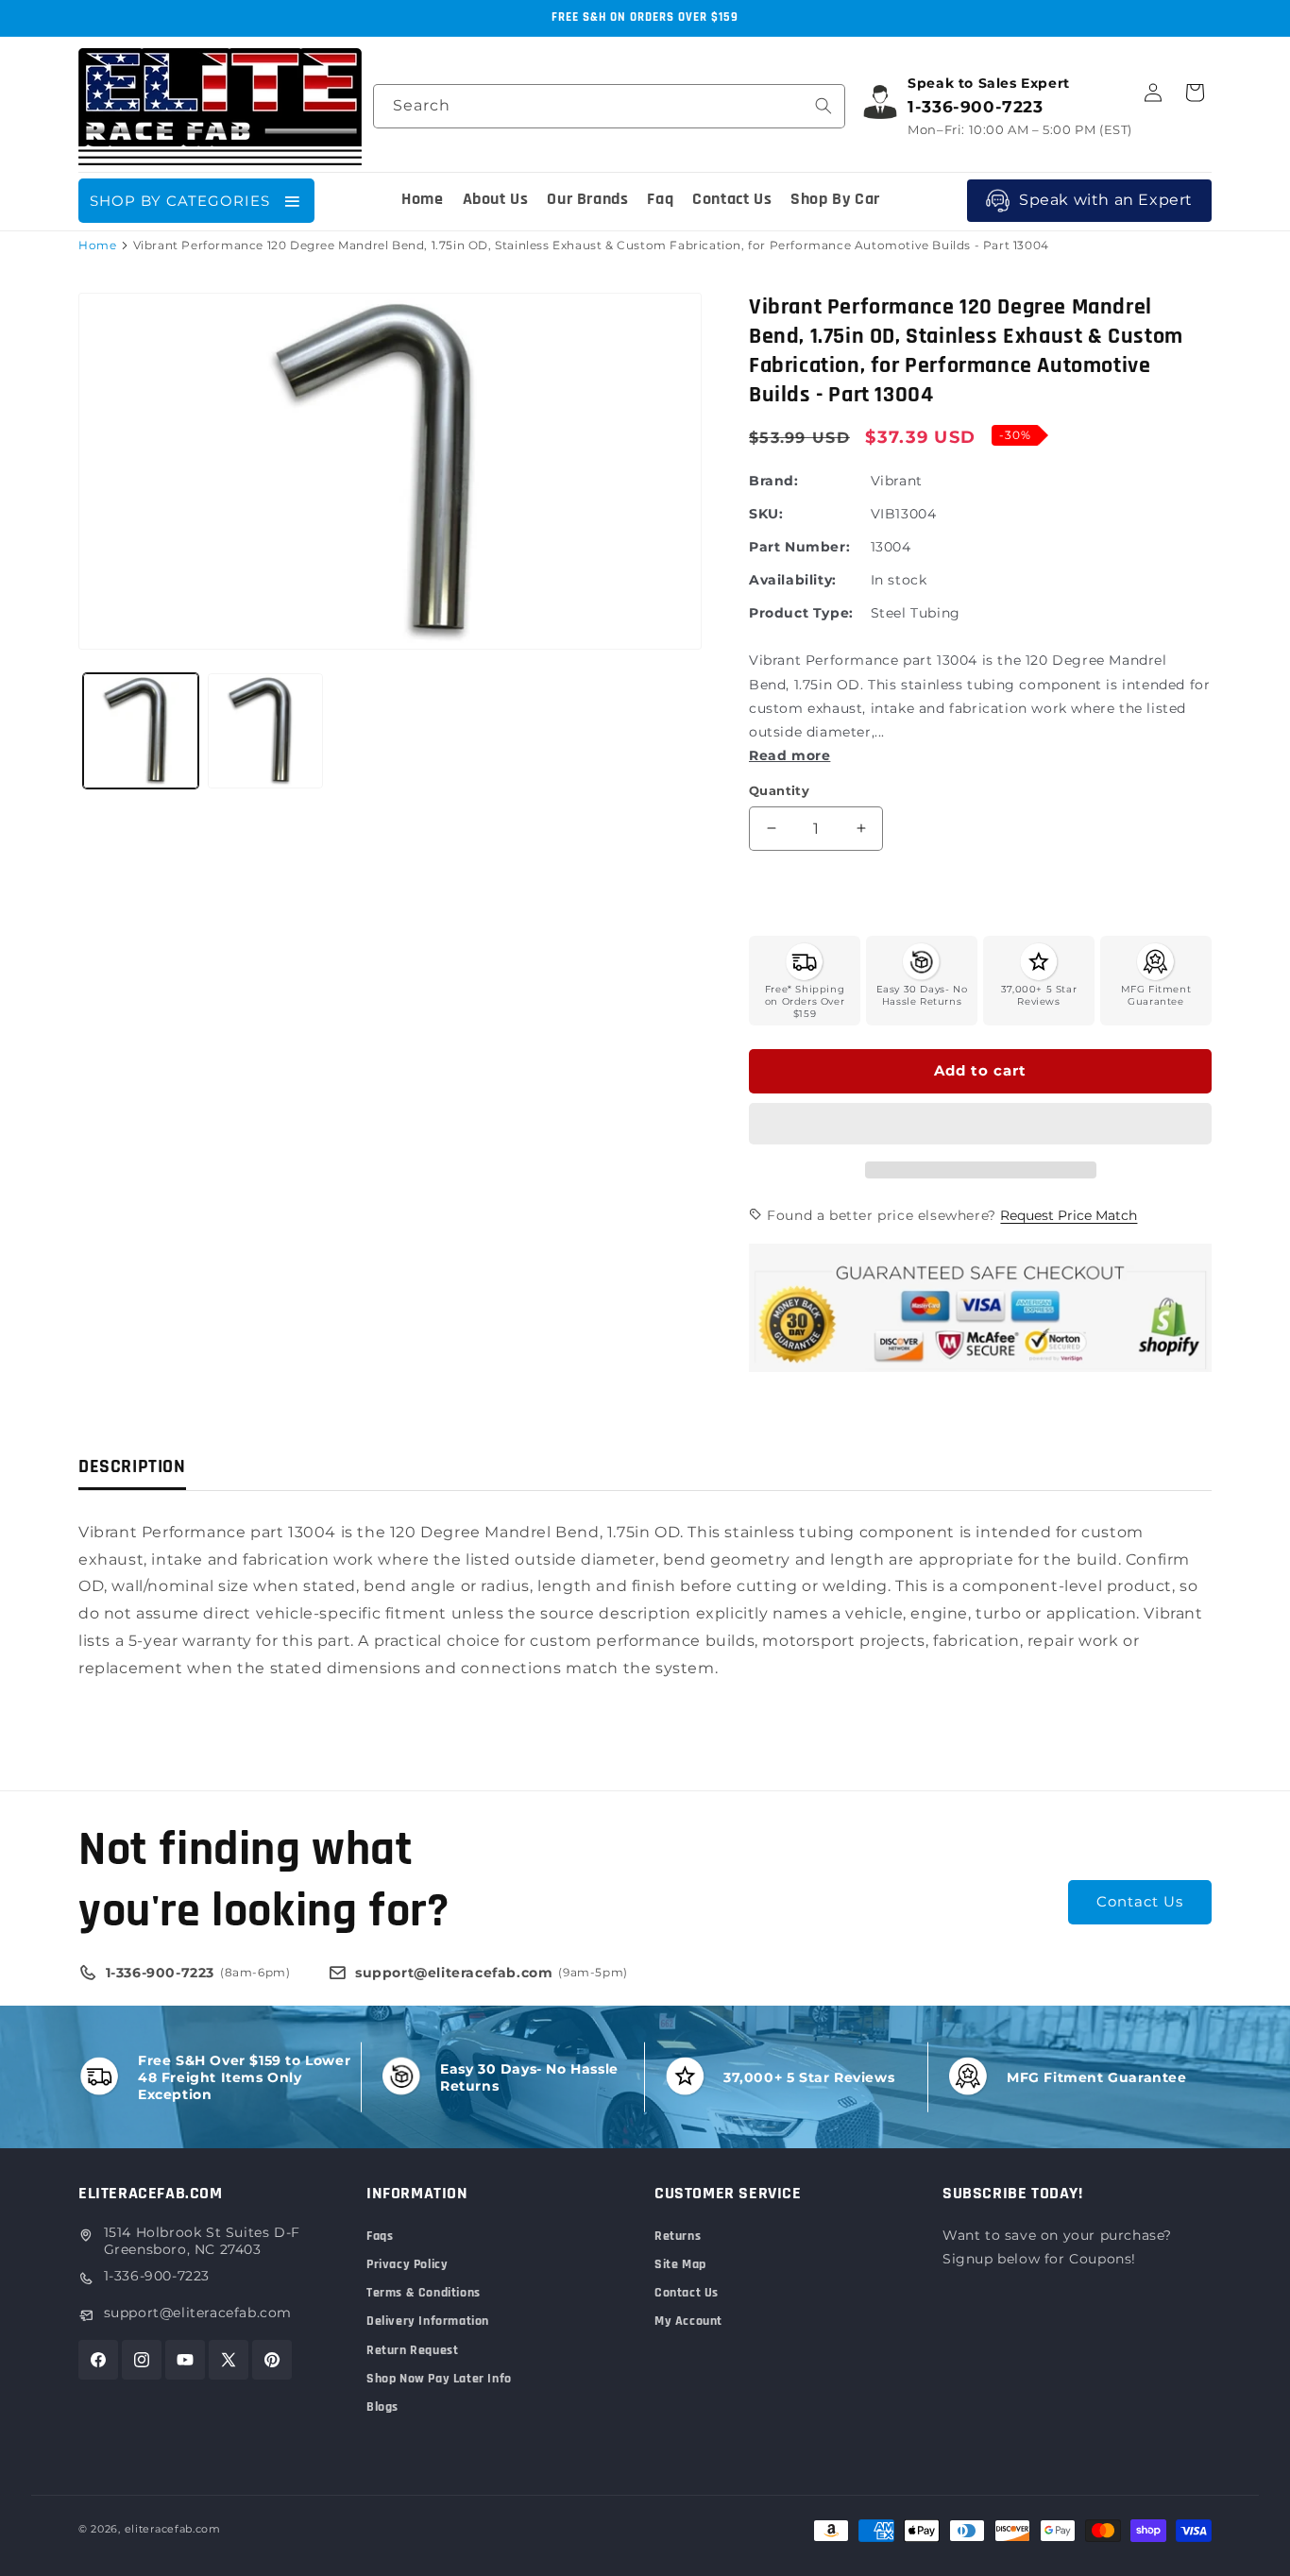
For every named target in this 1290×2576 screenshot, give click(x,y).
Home (97, 245)
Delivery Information (428, 2321)
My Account (688, 2321)
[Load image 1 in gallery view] (141, 731)
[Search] (823, 106)
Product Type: (801, 613)
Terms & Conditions (424, 2293)
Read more (789, 755)
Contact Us (1140, 1901)
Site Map (680, 2264)
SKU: (766, 514)
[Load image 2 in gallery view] (265, 731)
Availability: (793, 580)
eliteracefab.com (173, 2529)
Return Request (412, 2350)
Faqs (380, 2236)
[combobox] (609, 106)
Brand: (774, 481)
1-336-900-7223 (157, 2276)
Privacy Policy (407, 2264)
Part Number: (799, 547)
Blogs (382, 2407)
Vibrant (897, 481)
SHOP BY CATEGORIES (180, 201)
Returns (678, 2236)
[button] (980, 1125)
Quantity (779, 790)
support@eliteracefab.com (198, 2313)
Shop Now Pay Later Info (439, 2379)
